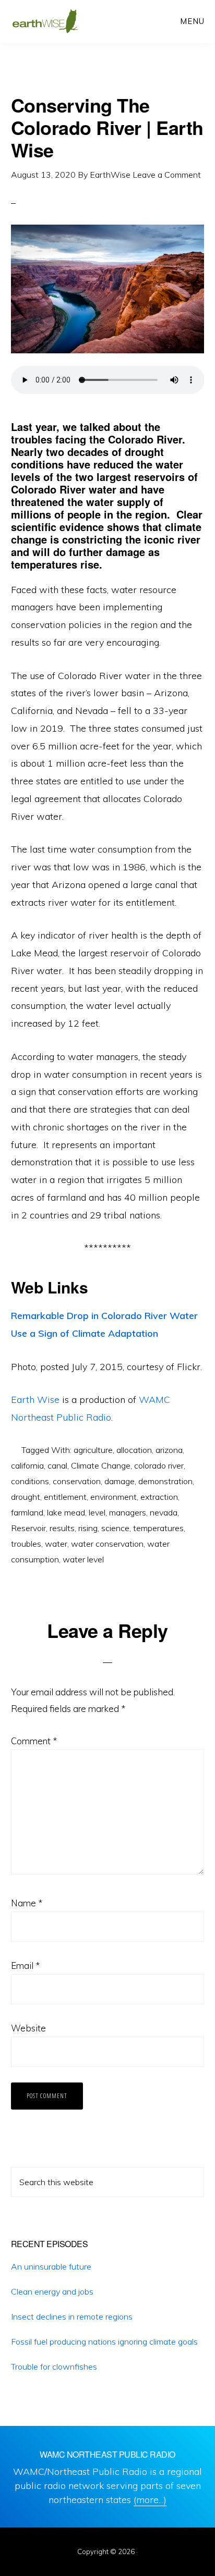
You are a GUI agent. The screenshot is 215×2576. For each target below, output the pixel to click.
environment (114, 1497)
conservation (77, 1481)
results (62, 1528)
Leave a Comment (167, 175)
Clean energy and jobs (52, 2291)
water (56, 1544)
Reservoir (28, 1528)
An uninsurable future (51, 2266)
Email (25, 1965)
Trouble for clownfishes (54, 2367)
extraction (159, 1497)
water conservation (107, 1544)
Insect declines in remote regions (72, 2316)
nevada (164, 1512)
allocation (134, 1450)
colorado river (159, 1465)
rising (88, 1528)
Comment (34, 1741)
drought (26, 1497)
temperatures (158, 1528)
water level (83, 1559)
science (115, 1528)
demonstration (165, 1481)
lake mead (66, 1512)
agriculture (93, 1450)
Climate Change (101, 1465)
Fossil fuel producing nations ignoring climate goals (104, 2341)
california (27, 1465)
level (97, 1512)
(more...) (150, 2500)
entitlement (65, 1497)
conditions (30, 1481)
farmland (27, 1512)
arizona (169, 1450)
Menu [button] (192, 21)
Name (27, 1903)
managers (128, 1512)
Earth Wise (45, 21)
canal (57, 1465)
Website (28, 2028)
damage (120, 1481)
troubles (26, 1544)
